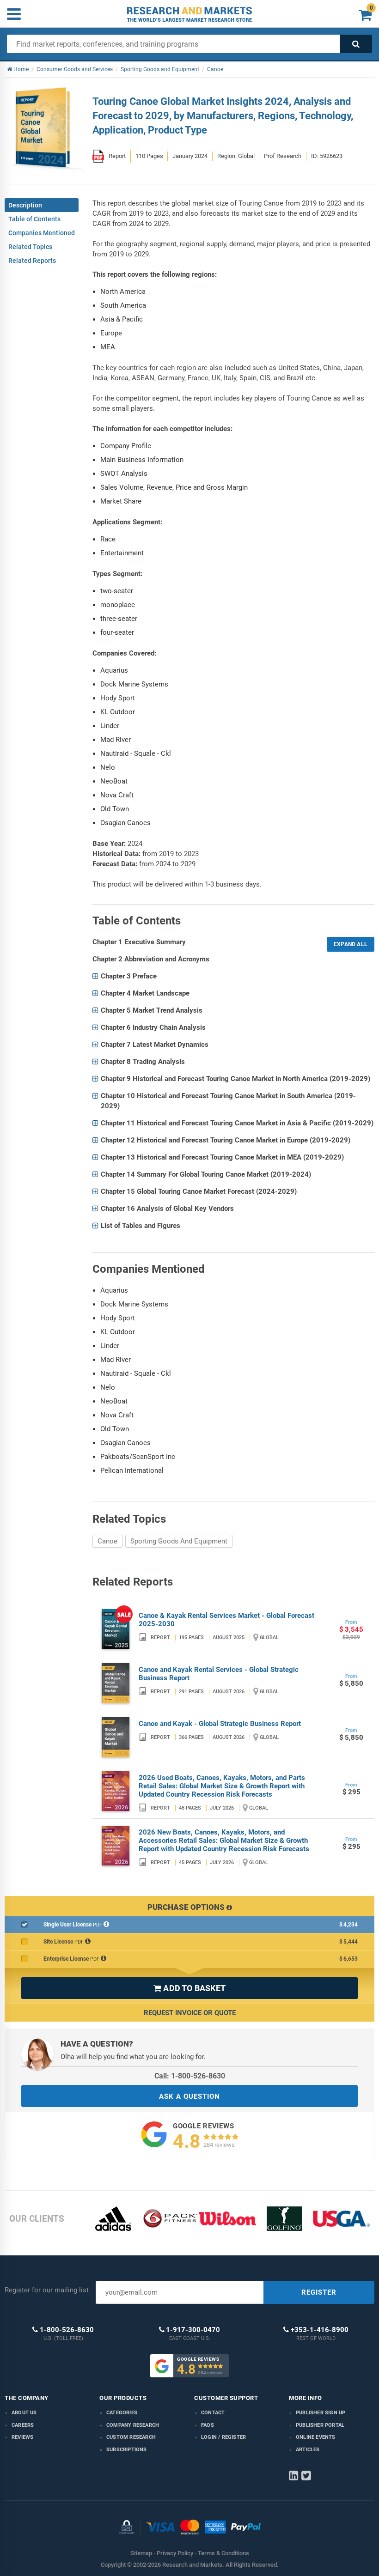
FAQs (208, 2425)
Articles (308, 2450)
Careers (23, 2425)
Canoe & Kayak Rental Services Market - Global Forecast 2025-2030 (226, 1620)
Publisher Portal (320, 2425)
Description (25, 205)
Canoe (107, 1541)
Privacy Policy (175, 2553)
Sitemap (141, 2553)
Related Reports (32, 261)
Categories (122, 2413)
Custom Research (131, 2437)
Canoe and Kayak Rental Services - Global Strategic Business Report (219, 1674)
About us (24, 2413)
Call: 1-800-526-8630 (190, 2076)
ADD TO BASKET (189, 1988)
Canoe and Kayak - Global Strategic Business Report (220, 1724)
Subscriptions (127, 2450)
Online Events (316, 2437)
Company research (133, 2425)
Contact (213, 2413)
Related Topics (30, 247)
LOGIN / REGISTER (223, 2437)
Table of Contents (34, 219)
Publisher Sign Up (321, 2413)
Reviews (22, 2437)
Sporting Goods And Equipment (179, 1541)
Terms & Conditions (223, 2553)
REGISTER (319, 2292)
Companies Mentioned (42, 233)
